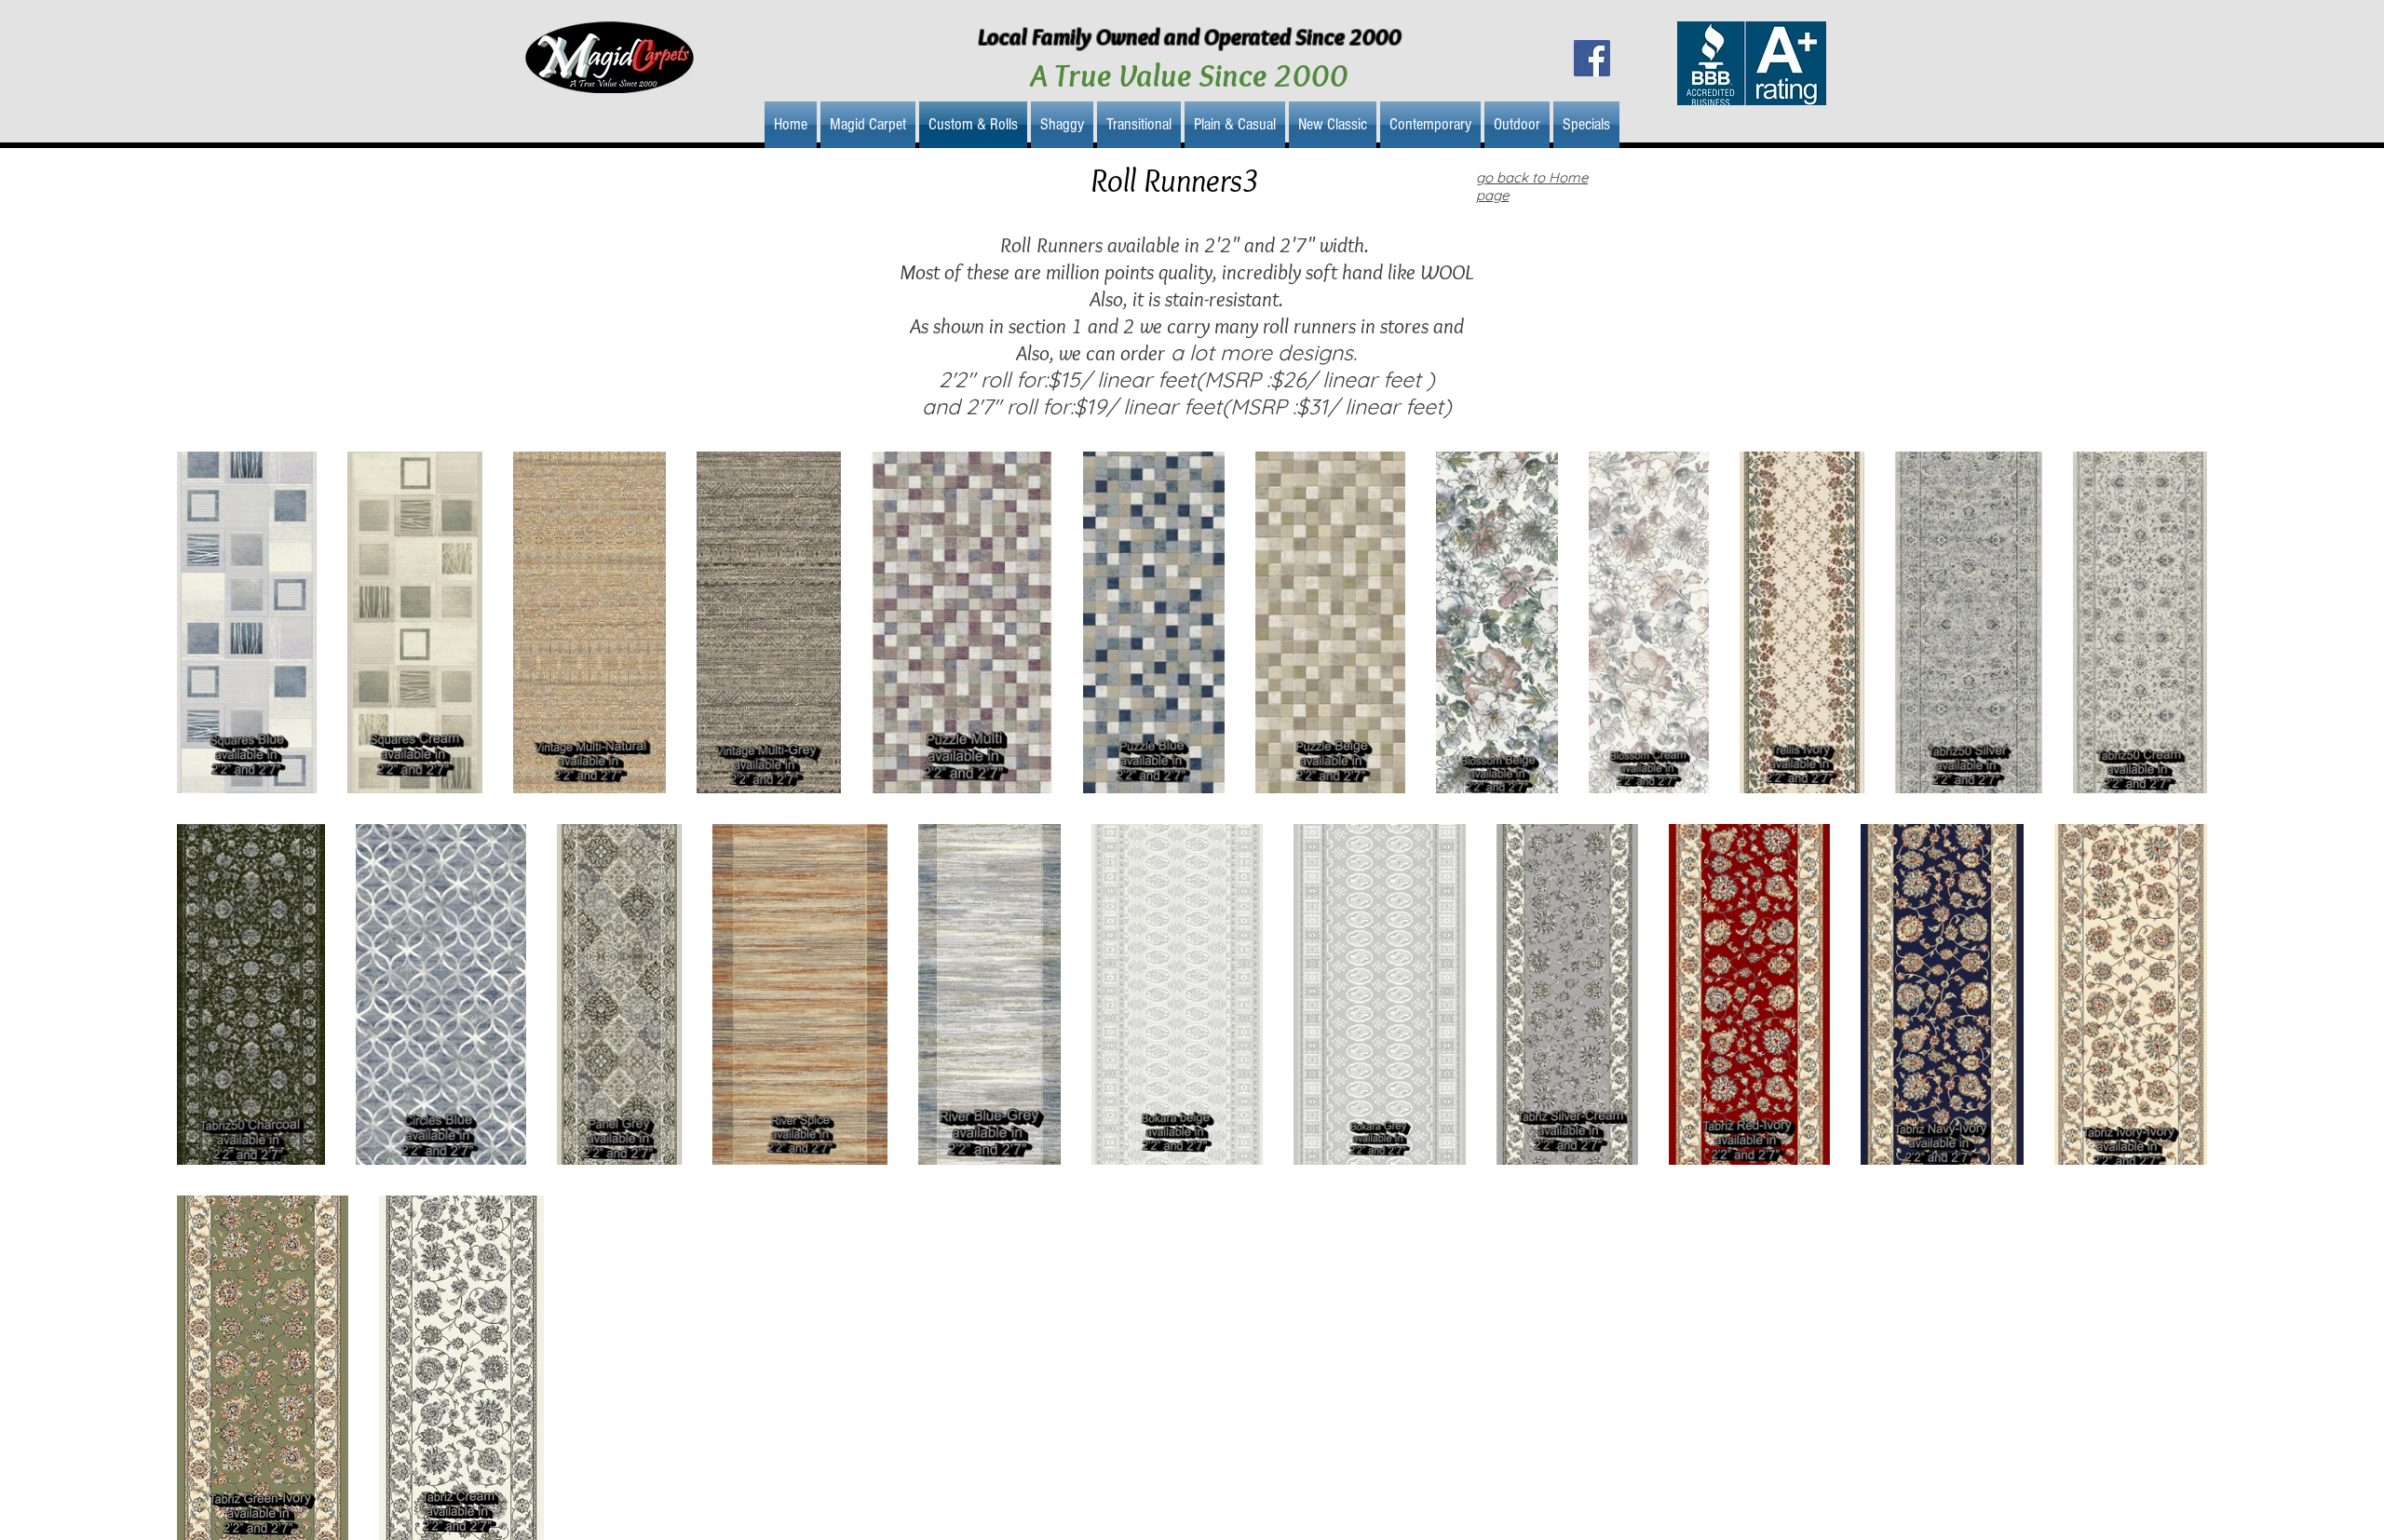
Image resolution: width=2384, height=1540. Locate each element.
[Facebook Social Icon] (1592, 58)
